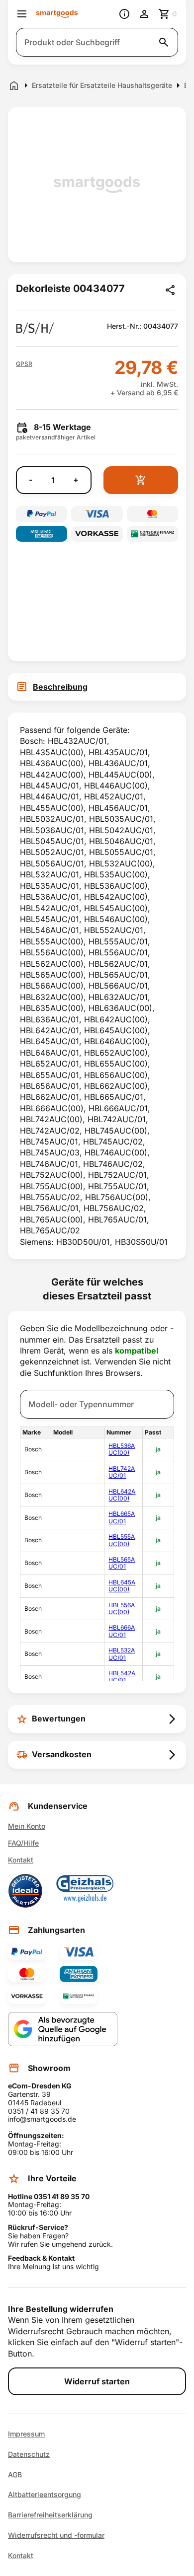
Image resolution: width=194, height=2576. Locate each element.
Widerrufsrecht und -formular (56, 2535)
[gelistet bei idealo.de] (25, 1891)
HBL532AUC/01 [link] (122, 1654)
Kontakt (21, 1860)
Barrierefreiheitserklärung (50, 2515)
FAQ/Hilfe (23, 1843)
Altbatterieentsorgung (45, 2495)
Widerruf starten (97, 2381)
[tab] (97, 687)
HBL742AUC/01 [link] (122, 1472)
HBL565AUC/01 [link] (122, 1563)
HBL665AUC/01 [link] (122, 1517)
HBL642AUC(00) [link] (122, 1495)
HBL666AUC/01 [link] (122, 1631)
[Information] (124, 14)
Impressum (26, 2434)
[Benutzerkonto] (144, 14)
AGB (15, 2475)
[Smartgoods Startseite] (57, 14)
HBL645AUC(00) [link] (122, 1586)
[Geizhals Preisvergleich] (85, 1891)
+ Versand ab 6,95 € (144, 393)
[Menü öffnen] (22, 14)
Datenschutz (29, 2454)
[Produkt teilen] (170, 290)
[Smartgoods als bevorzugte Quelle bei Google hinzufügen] (63, 2029)
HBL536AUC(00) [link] (122, 1449)
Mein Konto (27, 1826)
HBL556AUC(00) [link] (122, 1609)
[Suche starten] (164, 42)
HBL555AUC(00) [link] (122, 1540)
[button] (24, 364)
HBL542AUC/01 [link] (122, 1677)
